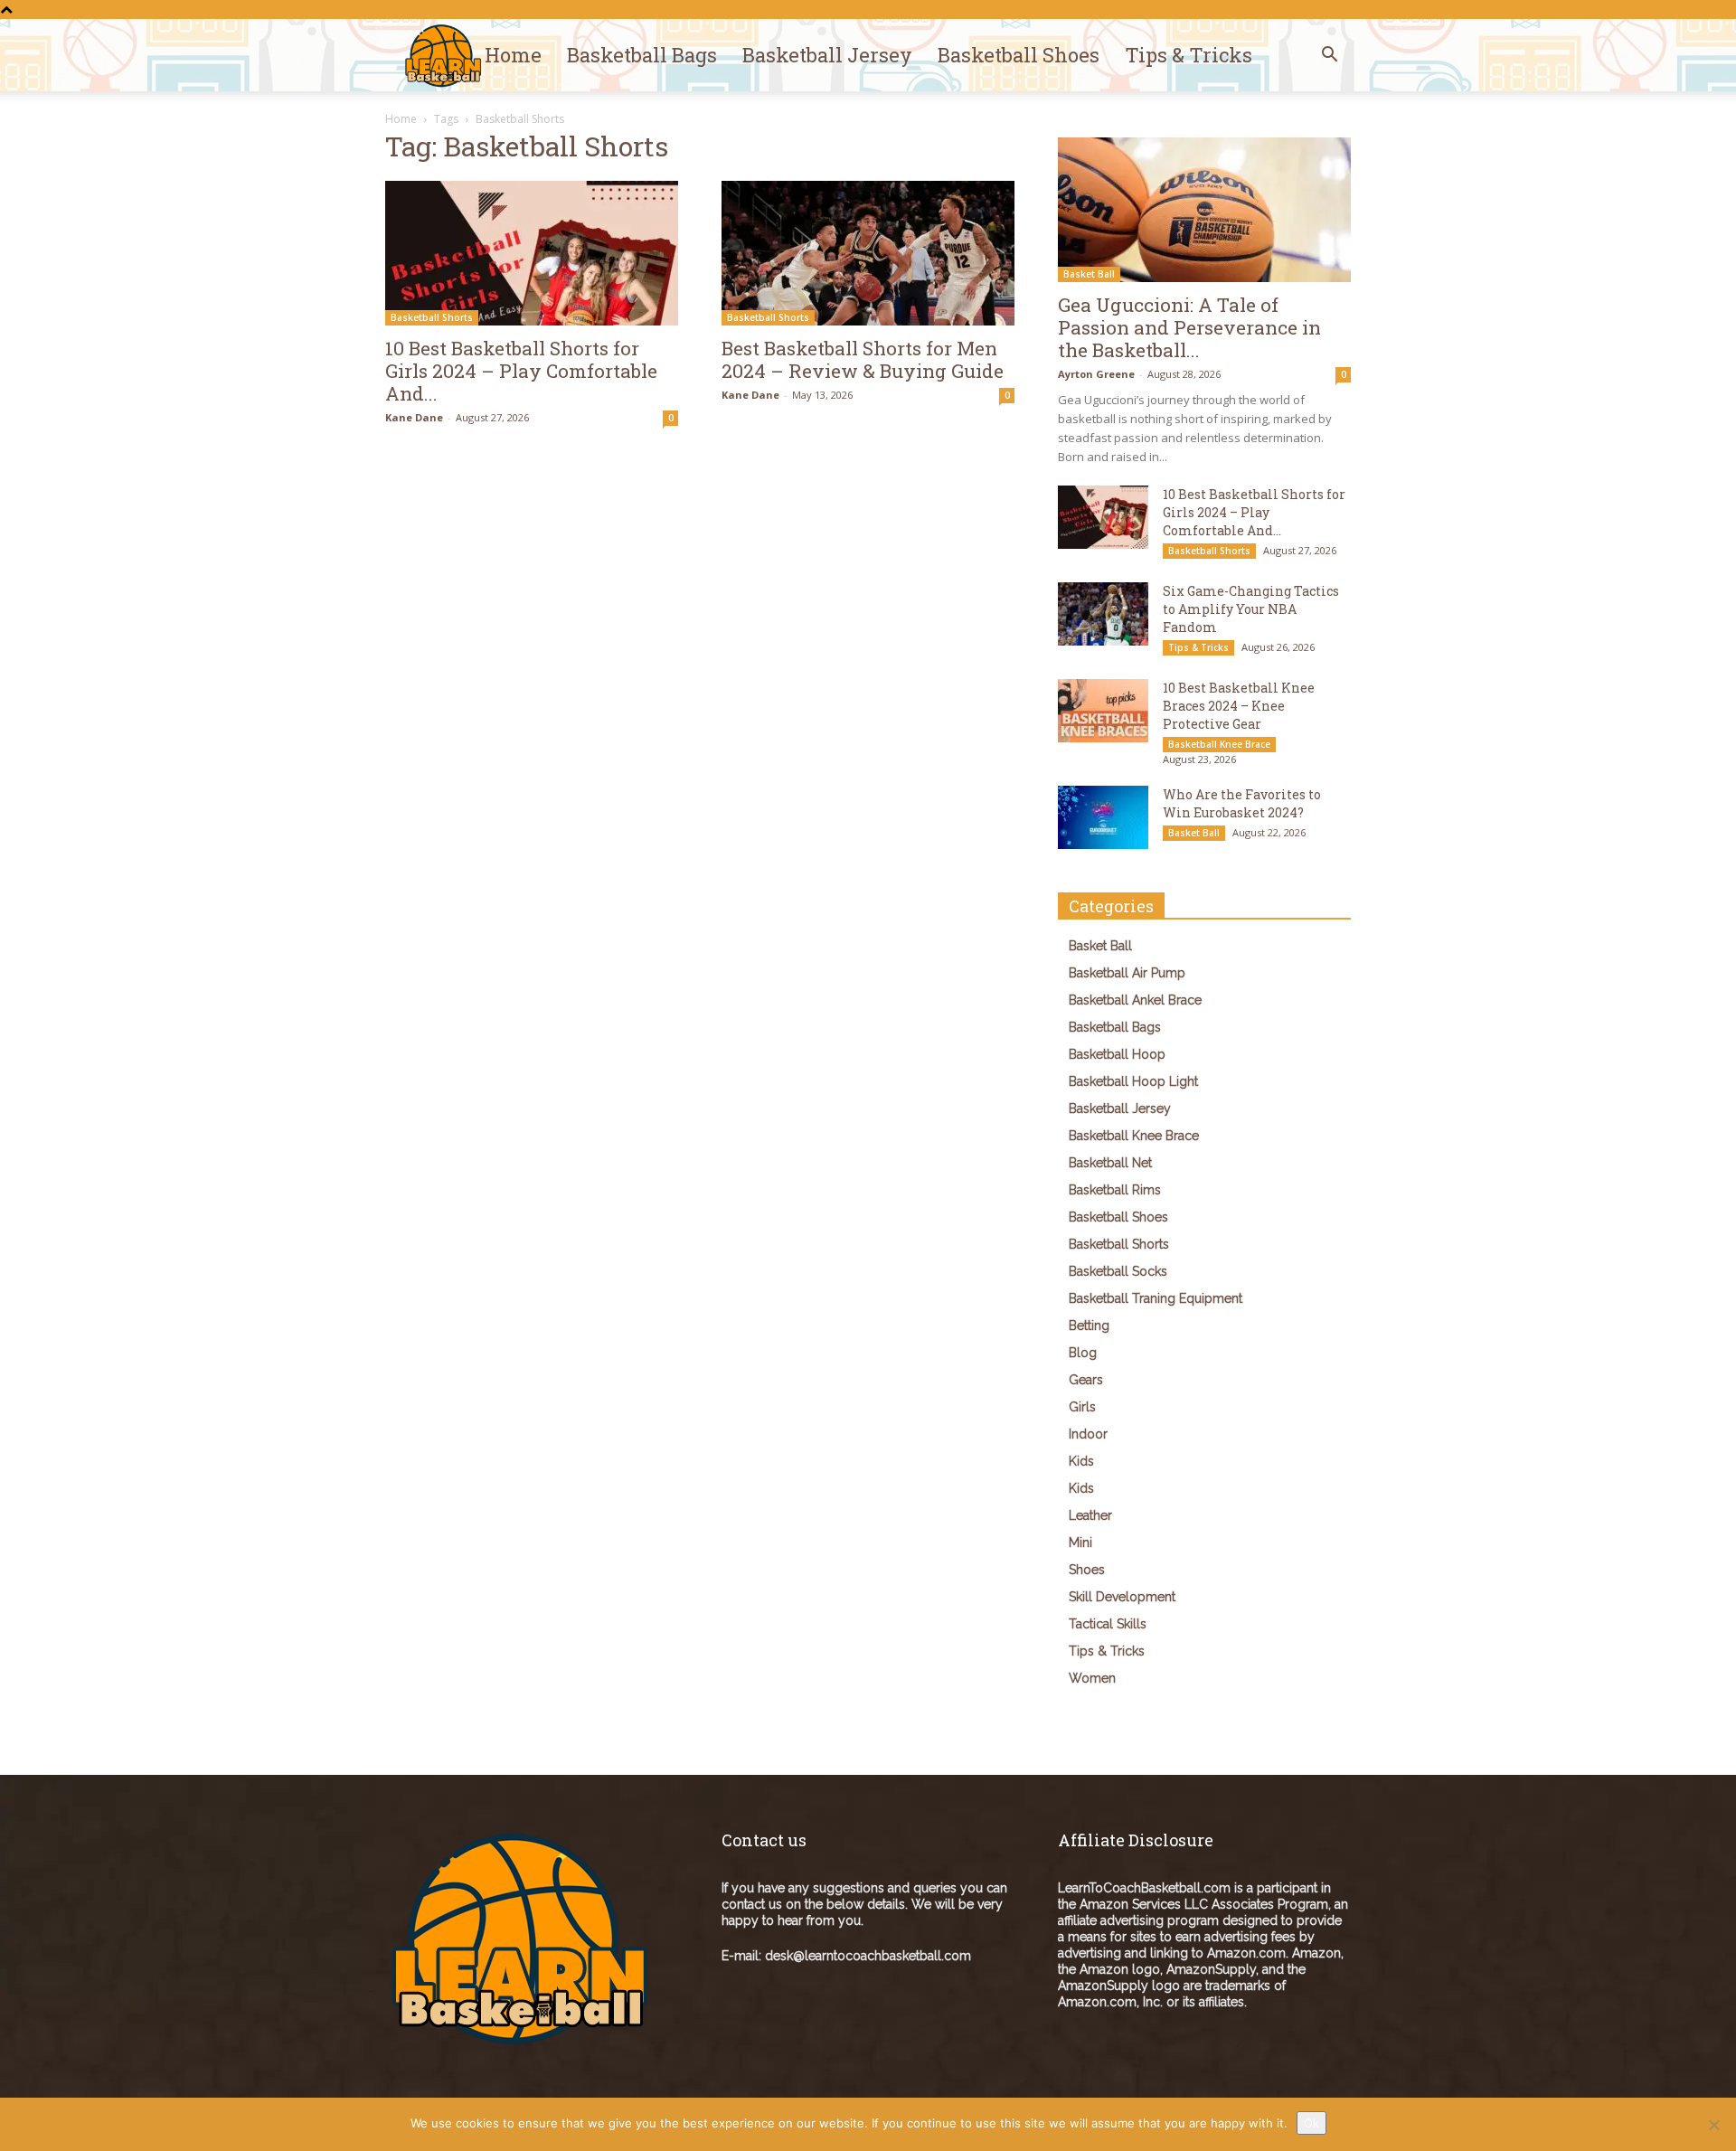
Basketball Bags (642, 55)
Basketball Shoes (1019, 55)
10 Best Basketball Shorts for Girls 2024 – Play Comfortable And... (521, 371)
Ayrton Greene (1096, 374)
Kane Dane (414, 417)
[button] (1329, 57)
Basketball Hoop (1117, 1054)
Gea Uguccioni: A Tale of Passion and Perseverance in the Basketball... (1189, 327)
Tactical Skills (1108, 1624)
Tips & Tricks (1189, 55)
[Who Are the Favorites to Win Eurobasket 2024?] (1103, 817)
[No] (1713, 2125)
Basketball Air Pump (1127, 973)
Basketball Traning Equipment (1156, 1298)
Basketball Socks (1118, 1271)
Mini (1080, 1542)
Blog (1083, 1353)
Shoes (1087, 1570)
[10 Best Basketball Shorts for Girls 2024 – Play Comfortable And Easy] (532, 253)
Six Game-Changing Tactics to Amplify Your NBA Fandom (1251, 609)
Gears (1086, 1380)
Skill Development (1122, 1597)
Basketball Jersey (827, 55)
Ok (1311, 2123)
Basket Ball (1089, 274)
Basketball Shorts (432, 317)
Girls (1082, 1407)
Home (513, 55)
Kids (1081, 1461)
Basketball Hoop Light (1133, 1081)
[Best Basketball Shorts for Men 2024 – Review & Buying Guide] (868, 253)
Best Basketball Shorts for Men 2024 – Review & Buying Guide (863, 359)
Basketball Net (1110, 1163)
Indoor (1088, 1434)
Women (1092, 1678)
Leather (1090, 1515)
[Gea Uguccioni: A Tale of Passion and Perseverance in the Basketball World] (1204, 210)
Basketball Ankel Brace (1135, 1000)
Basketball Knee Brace (1219, 744)
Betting (1089, 1326)
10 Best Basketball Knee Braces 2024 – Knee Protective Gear (1239, 706)
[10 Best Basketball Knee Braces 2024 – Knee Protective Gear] (1103, 711)
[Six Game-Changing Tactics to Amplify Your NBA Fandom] (1103, 614)
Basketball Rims (1115, 1190)
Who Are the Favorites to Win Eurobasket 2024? (1242, 803)
